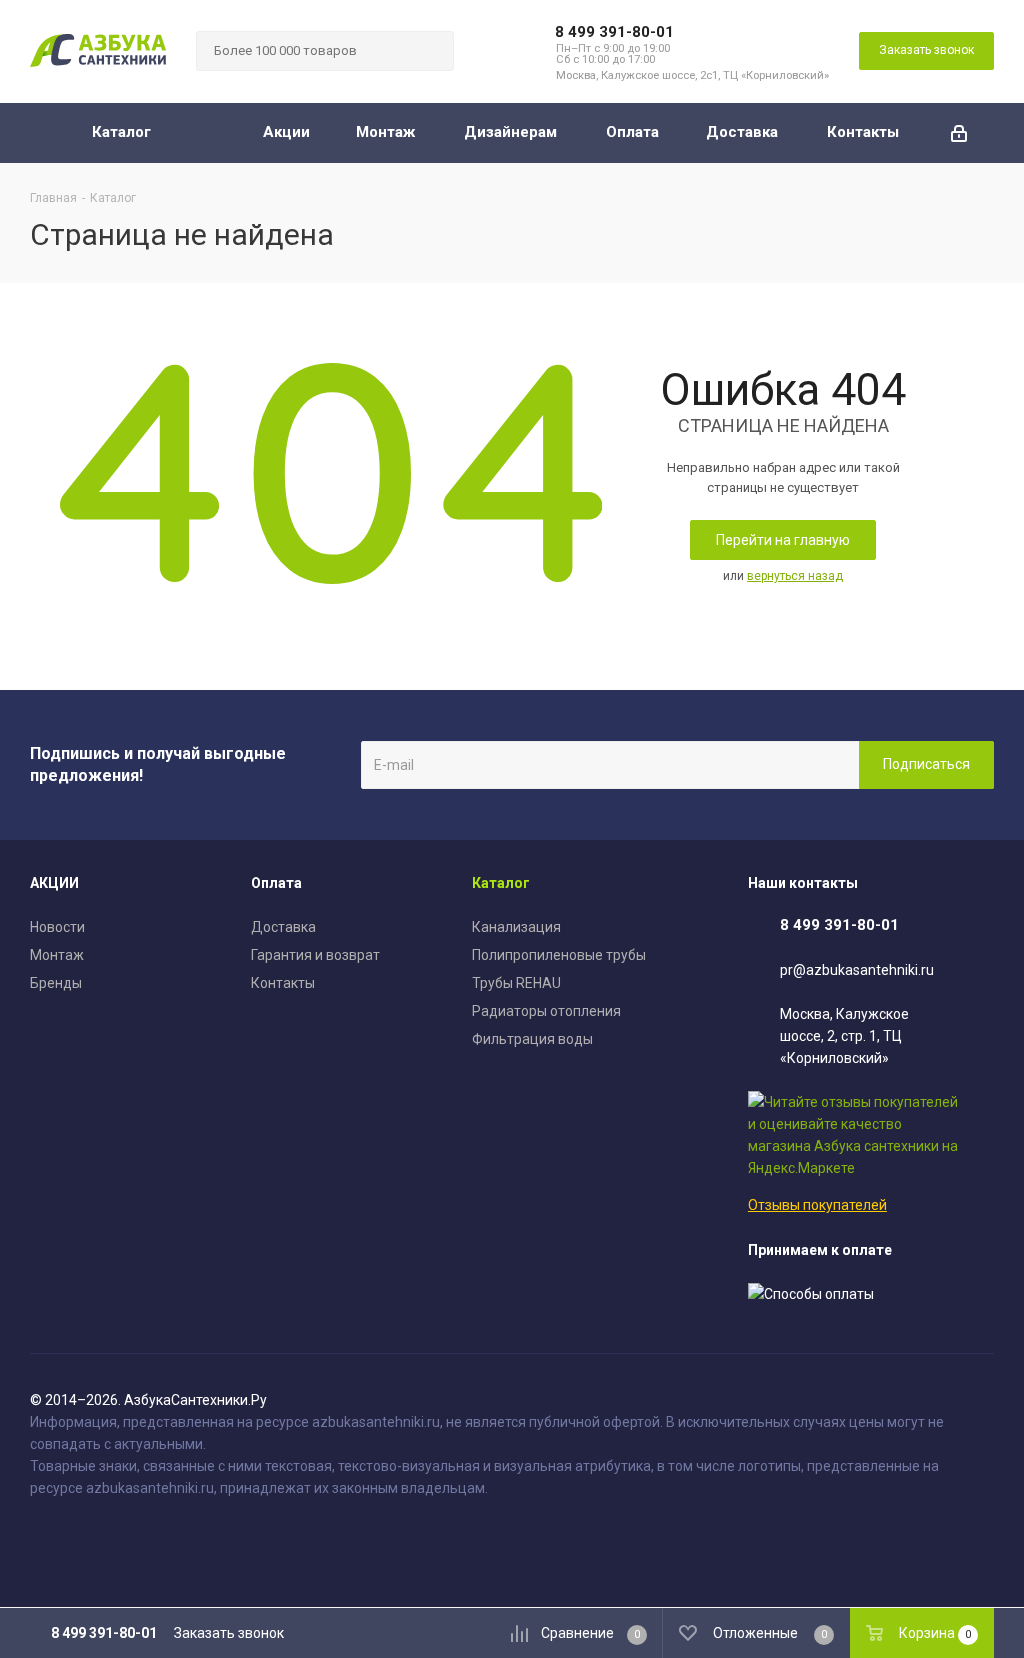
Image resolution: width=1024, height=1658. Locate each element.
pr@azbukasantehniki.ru (857, 970)
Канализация (516, 927)
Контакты (283, 983)
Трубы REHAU (516, 983)
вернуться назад (795, 576)
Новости (57, 927)
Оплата (276, 883)
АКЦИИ (54, 883)
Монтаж (57, 955)
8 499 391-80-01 (614, 32)
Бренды (56, 983)
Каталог (501, 883)
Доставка (283, 927)
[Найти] (430, 51)
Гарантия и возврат (315, 955)
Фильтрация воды (532, 1039)
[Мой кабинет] (959, 133)
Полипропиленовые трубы (559, 955)
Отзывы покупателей (817, 1205)
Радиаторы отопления (546, 1011)
